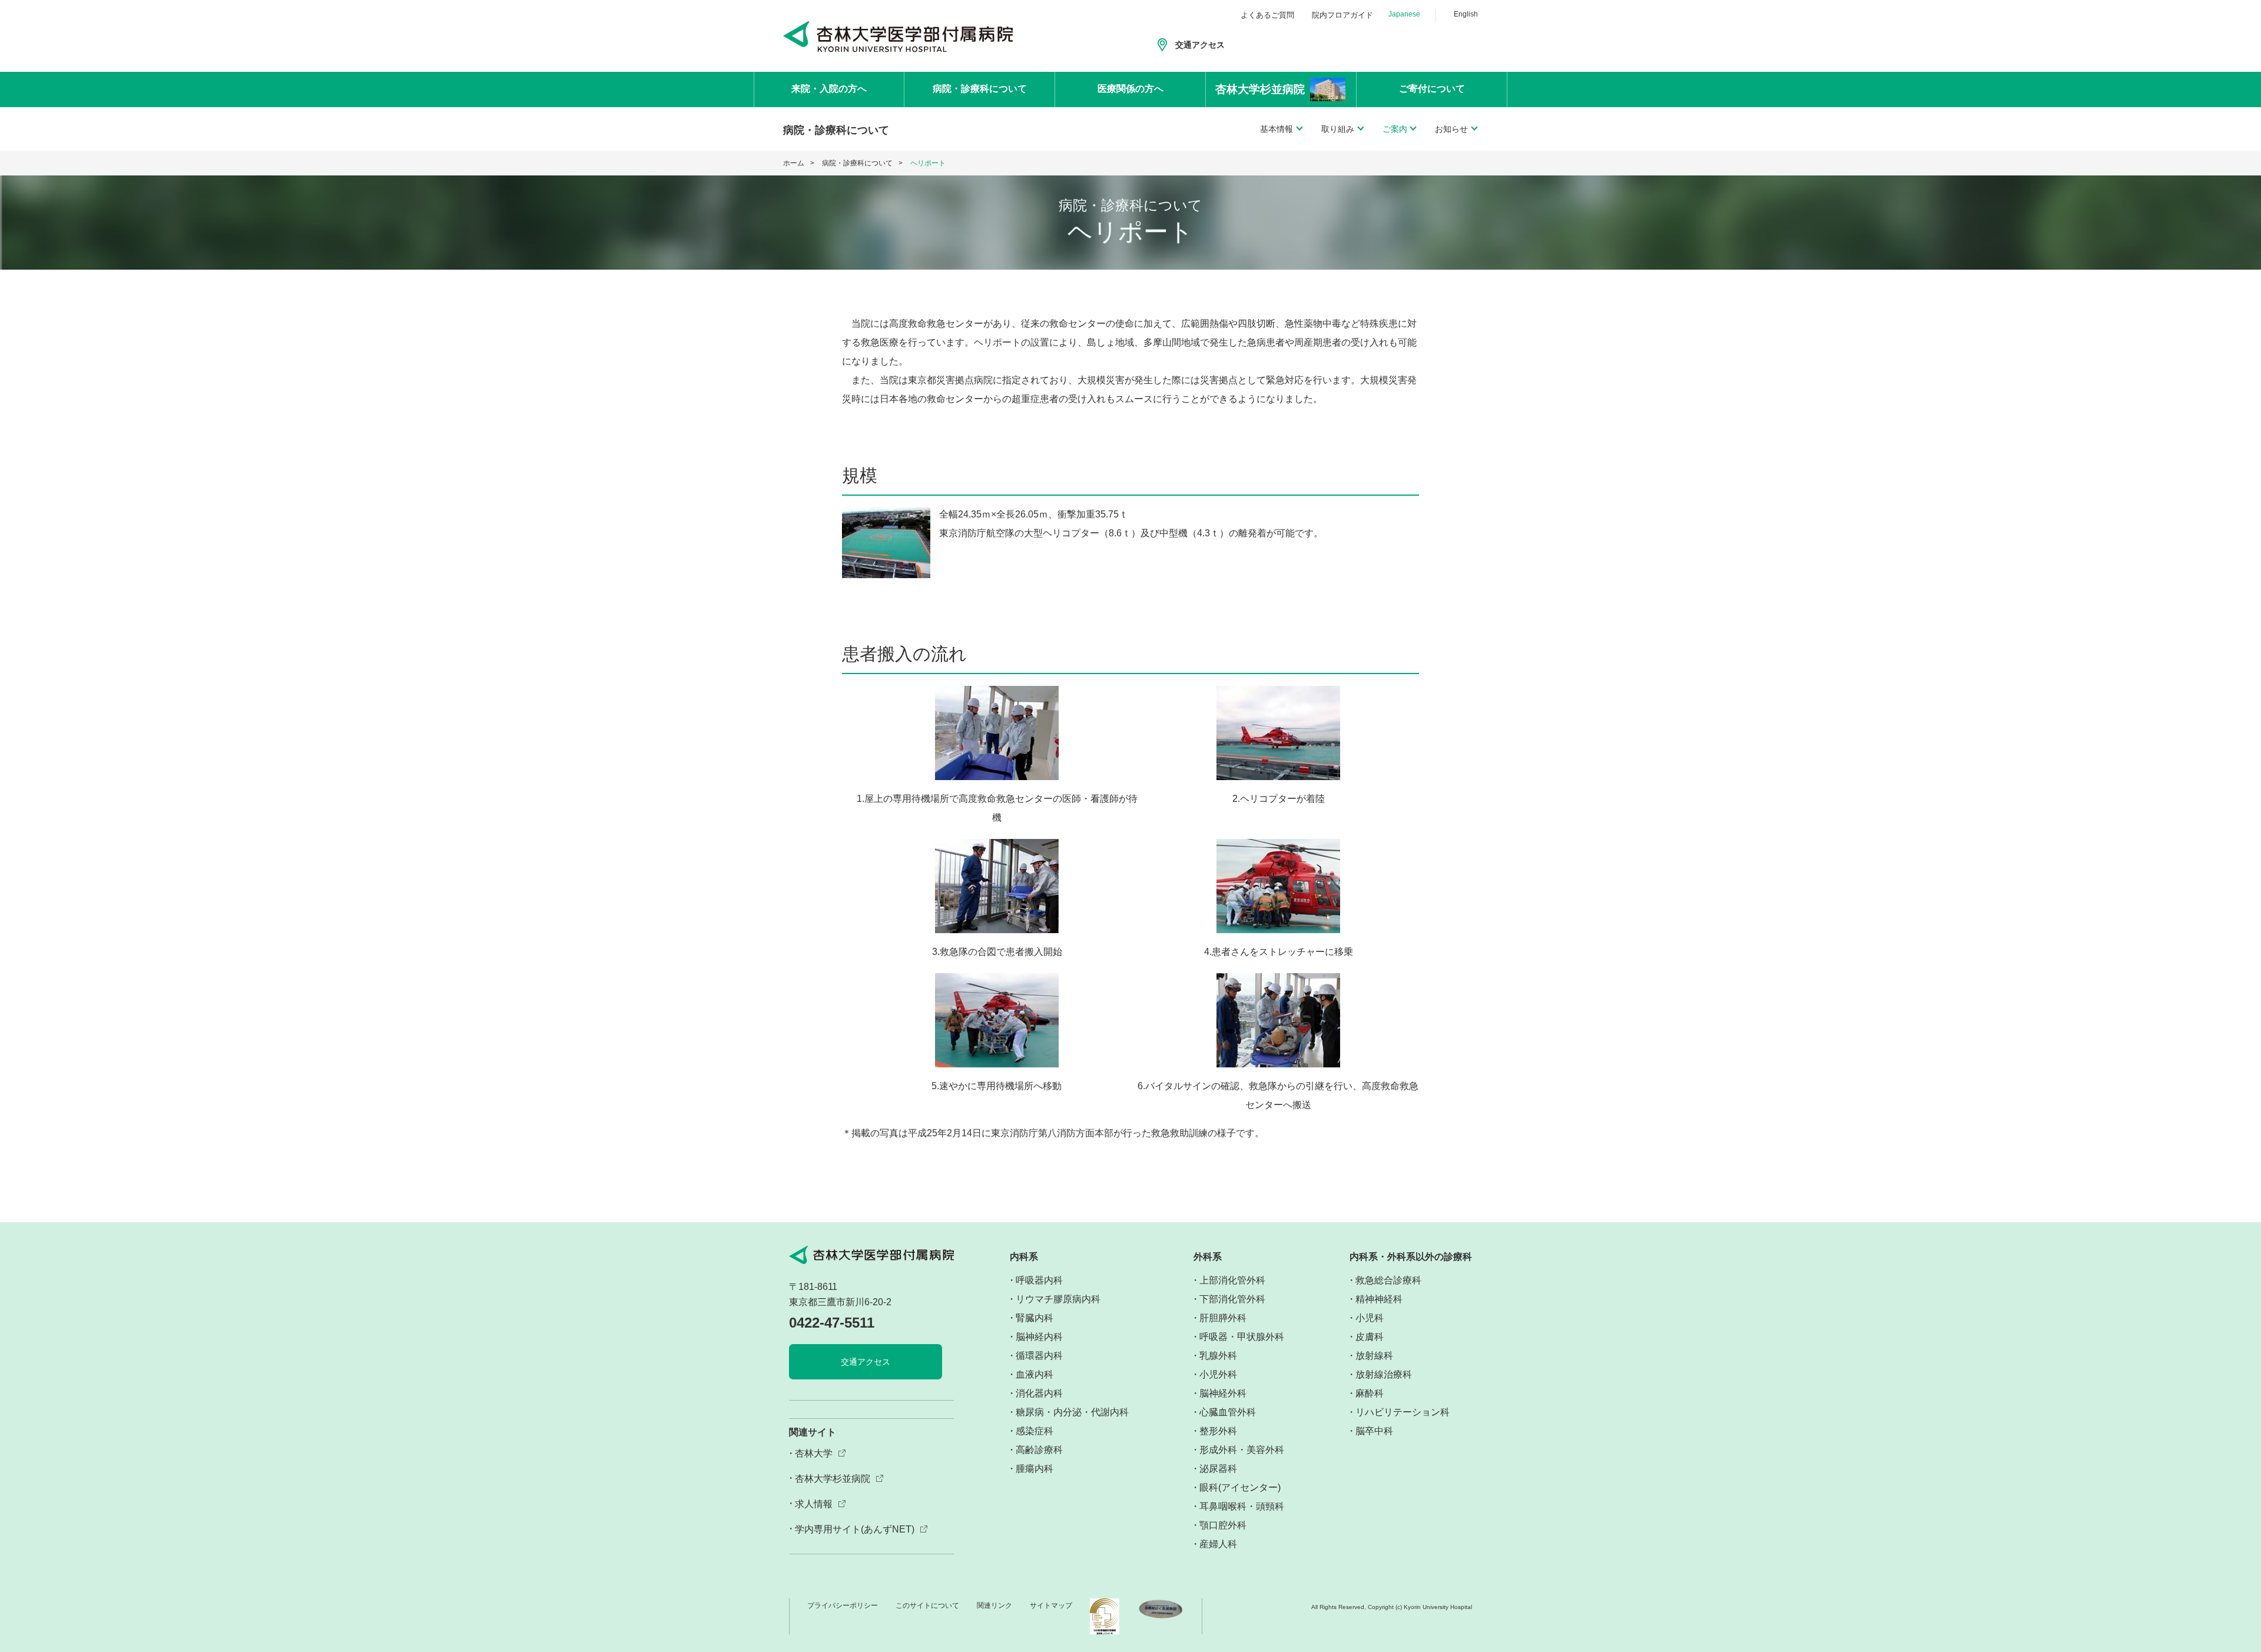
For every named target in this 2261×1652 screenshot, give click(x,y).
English (1466, 14)
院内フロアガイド (1342, 15)
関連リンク (994, 1605)
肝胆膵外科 (1223, 1318)
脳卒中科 (1374, 1431)
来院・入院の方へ (829, 89)
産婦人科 (1218, 1544)
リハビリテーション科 (1403, 1412)
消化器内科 (1039, 1393)
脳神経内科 (1039, 1337)
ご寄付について (1432, 89)
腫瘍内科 (1035, 1469)
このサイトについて (927, 1605)
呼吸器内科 (1039, 1280)
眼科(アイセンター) (1240, 1487)
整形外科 (1218, 1431)
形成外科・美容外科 (1242, 1450)
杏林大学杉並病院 (833, 1479)
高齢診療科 (1039, 1450)
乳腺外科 (1218, 1356)
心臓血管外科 (1228, 1412)
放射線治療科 (1384, 1374)
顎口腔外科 (1223, 1525)
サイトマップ (1051, 1605)
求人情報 (814, 1504)
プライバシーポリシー (843, 1605)
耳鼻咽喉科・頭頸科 (1242, 1506)
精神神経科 (1379, 1299)
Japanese (1404, 14)
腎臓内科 (1035, 1318)
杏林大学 (814, 1453)
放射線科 (1374, 1356)
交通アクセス (1200, 45)
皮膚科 (1370, 1337)
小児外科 (1218, 1374)
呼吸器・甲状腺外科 (1242, 1337)
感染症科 (1035, 1431)
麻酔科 (1370, 1393)
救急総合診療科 (1388, 1280)
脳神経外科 (1223, 1393)
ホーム (794, 163)
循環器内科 (1039, 1356)
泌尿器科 (1218, 1469)
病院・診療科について (980, 89)
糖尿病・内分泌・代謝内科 (1072, 1412)
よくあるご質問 (1267, 15)
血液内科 (1035, 1374)
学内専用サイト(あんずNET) (855, 1529)
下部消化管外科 (1232, 1299)
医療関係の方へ (1130, 89)
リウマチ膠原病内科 (1058, 1299)
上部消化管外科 (1232, 1280)
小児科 (1370, 1318)
